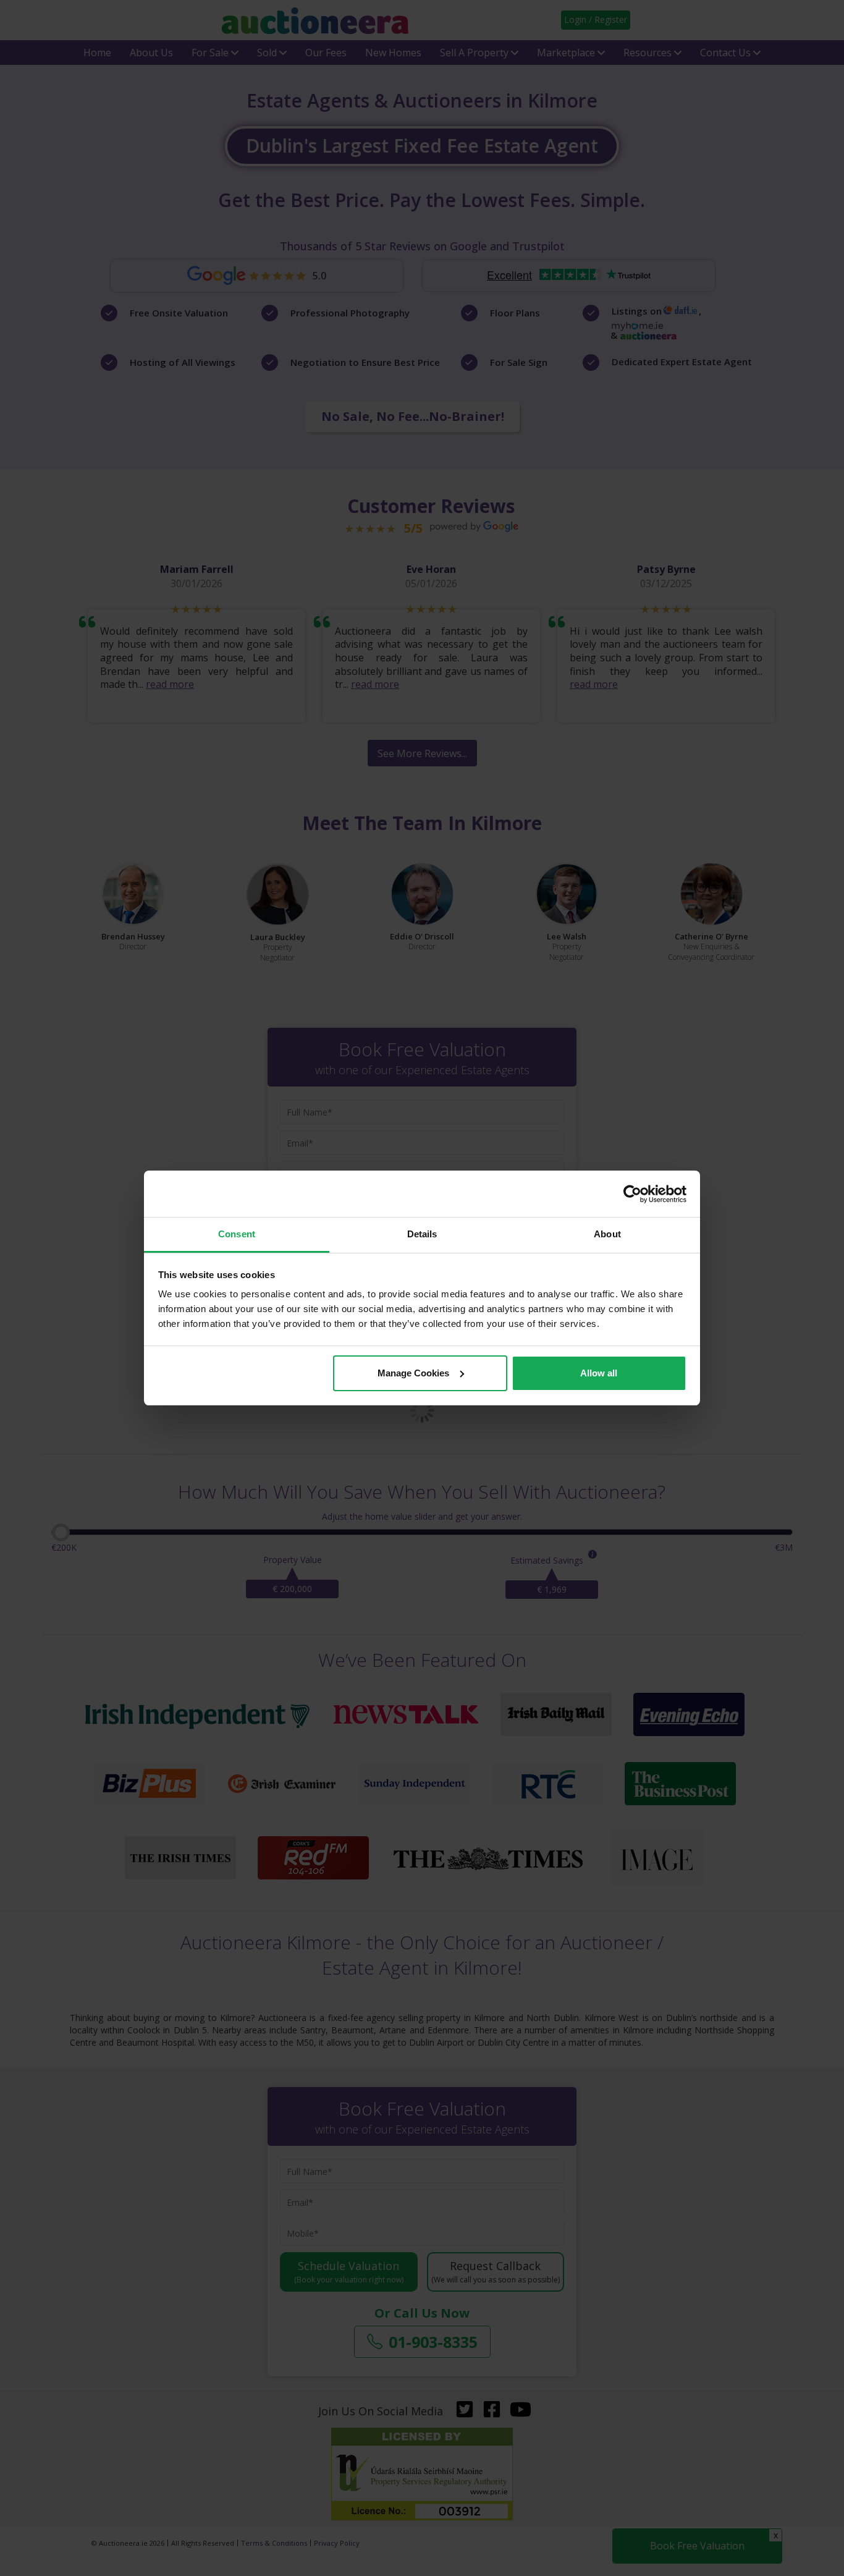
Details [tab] (422, 1234)
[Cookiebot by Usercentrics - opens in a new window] (632, 1194)
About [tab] (607, 1234)
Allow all (599, 1373)
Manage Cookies (413, 1373)
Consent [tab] (237, 1234)
